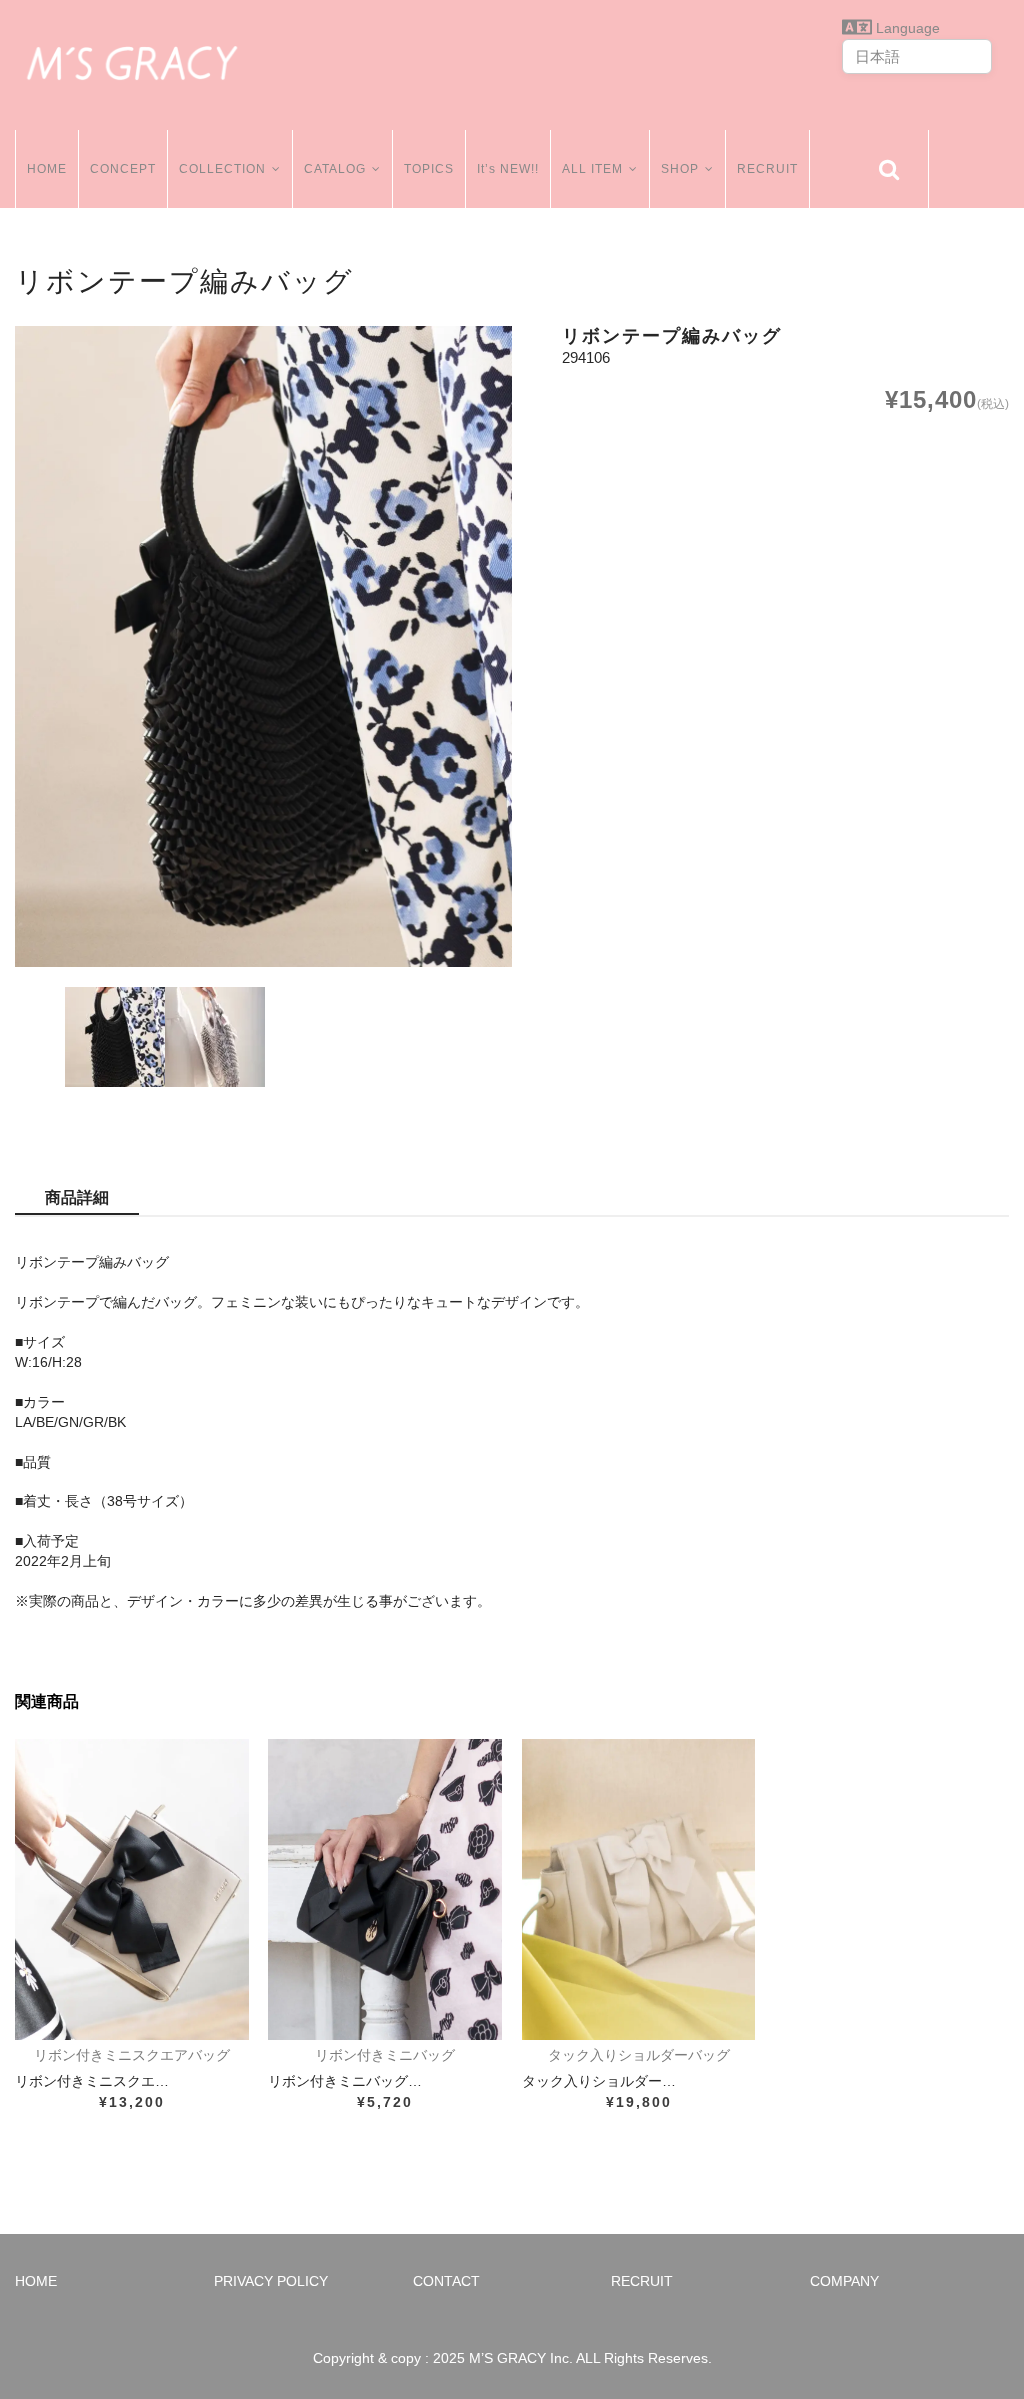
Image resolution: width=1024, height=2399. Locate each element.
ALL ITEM (592, 169)
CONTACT (446, 2281)
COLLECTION (222, 169)
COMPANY (844, 2281)
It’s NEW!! (508, 169)
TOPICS (429, 169)
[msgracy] (132, 60)
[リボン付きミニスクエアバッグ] (132, 1889)
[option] (263, 646)
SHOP (680, 169)
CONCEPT (123, 169)
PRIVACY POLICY (271, 2281)
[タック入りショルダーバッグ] (639, 1889)
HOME (47, 169)
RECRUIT (767, 169)
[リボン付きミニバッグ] (385, 1889)
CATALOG (335, 169)
